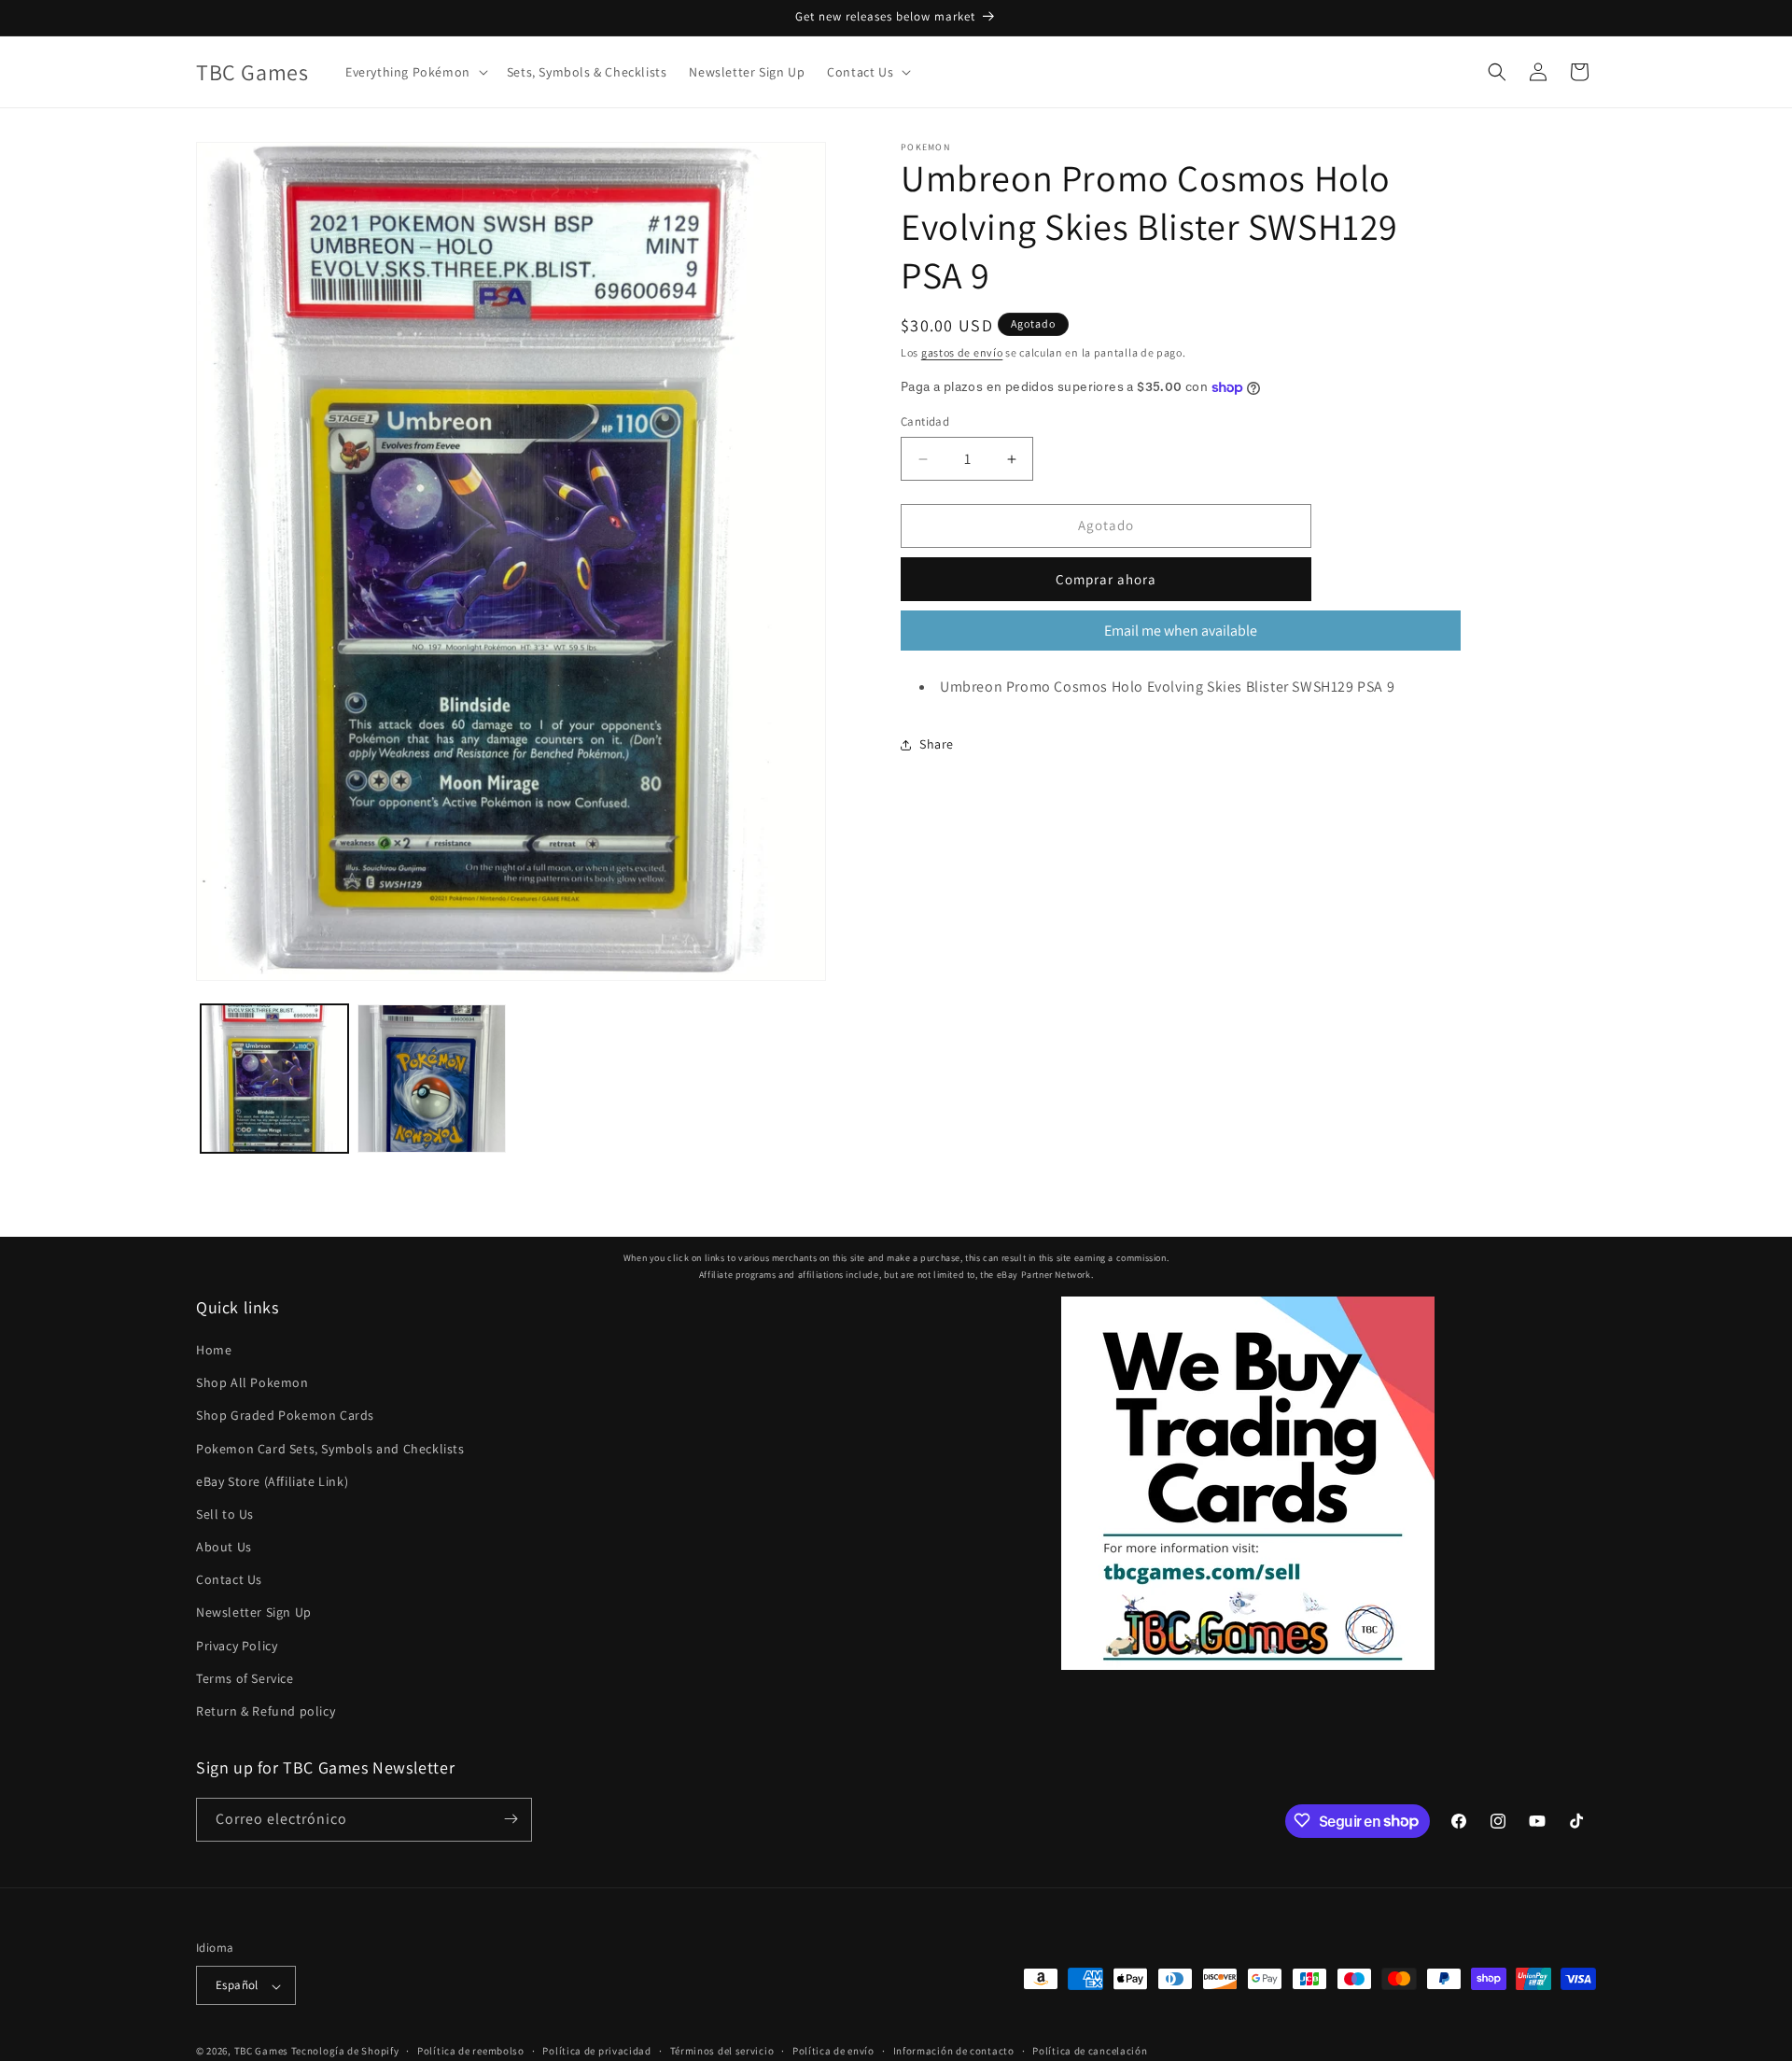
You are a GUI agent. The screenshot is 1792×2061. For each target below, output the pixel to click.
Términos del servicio (722, 2051)
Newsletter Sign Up (254, 1613)
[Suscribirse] (511, 1819)
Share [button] (937, 744)
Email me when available (1181, 631)
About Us (224, 1548)
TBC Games (261, 2052)
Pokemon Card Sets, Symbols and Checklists (330, 1449)
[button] (415, 72)
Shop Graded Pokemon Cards (285, 1416)
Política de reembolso (471, 2051)
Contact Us (229, 1580)
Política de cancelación (1090, 2051)
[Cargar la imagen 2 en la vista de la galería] (431, 1078)
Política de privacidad (596, 2051)
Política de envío (833, 2051)
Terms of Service (245, 1678)
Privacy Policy (237, 1646)
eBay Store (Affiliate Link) (272, 1481)
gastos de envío (962, 352)
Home (214, 1350)
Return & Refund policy (266, 1712)
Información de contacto (954, 2051)
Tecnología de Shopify (345, 2052)
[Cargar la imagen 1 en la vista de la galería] (274, 1078)
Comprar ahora (1106, 579)
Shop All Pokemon (252, 1383)
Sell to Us (225, 1514)
